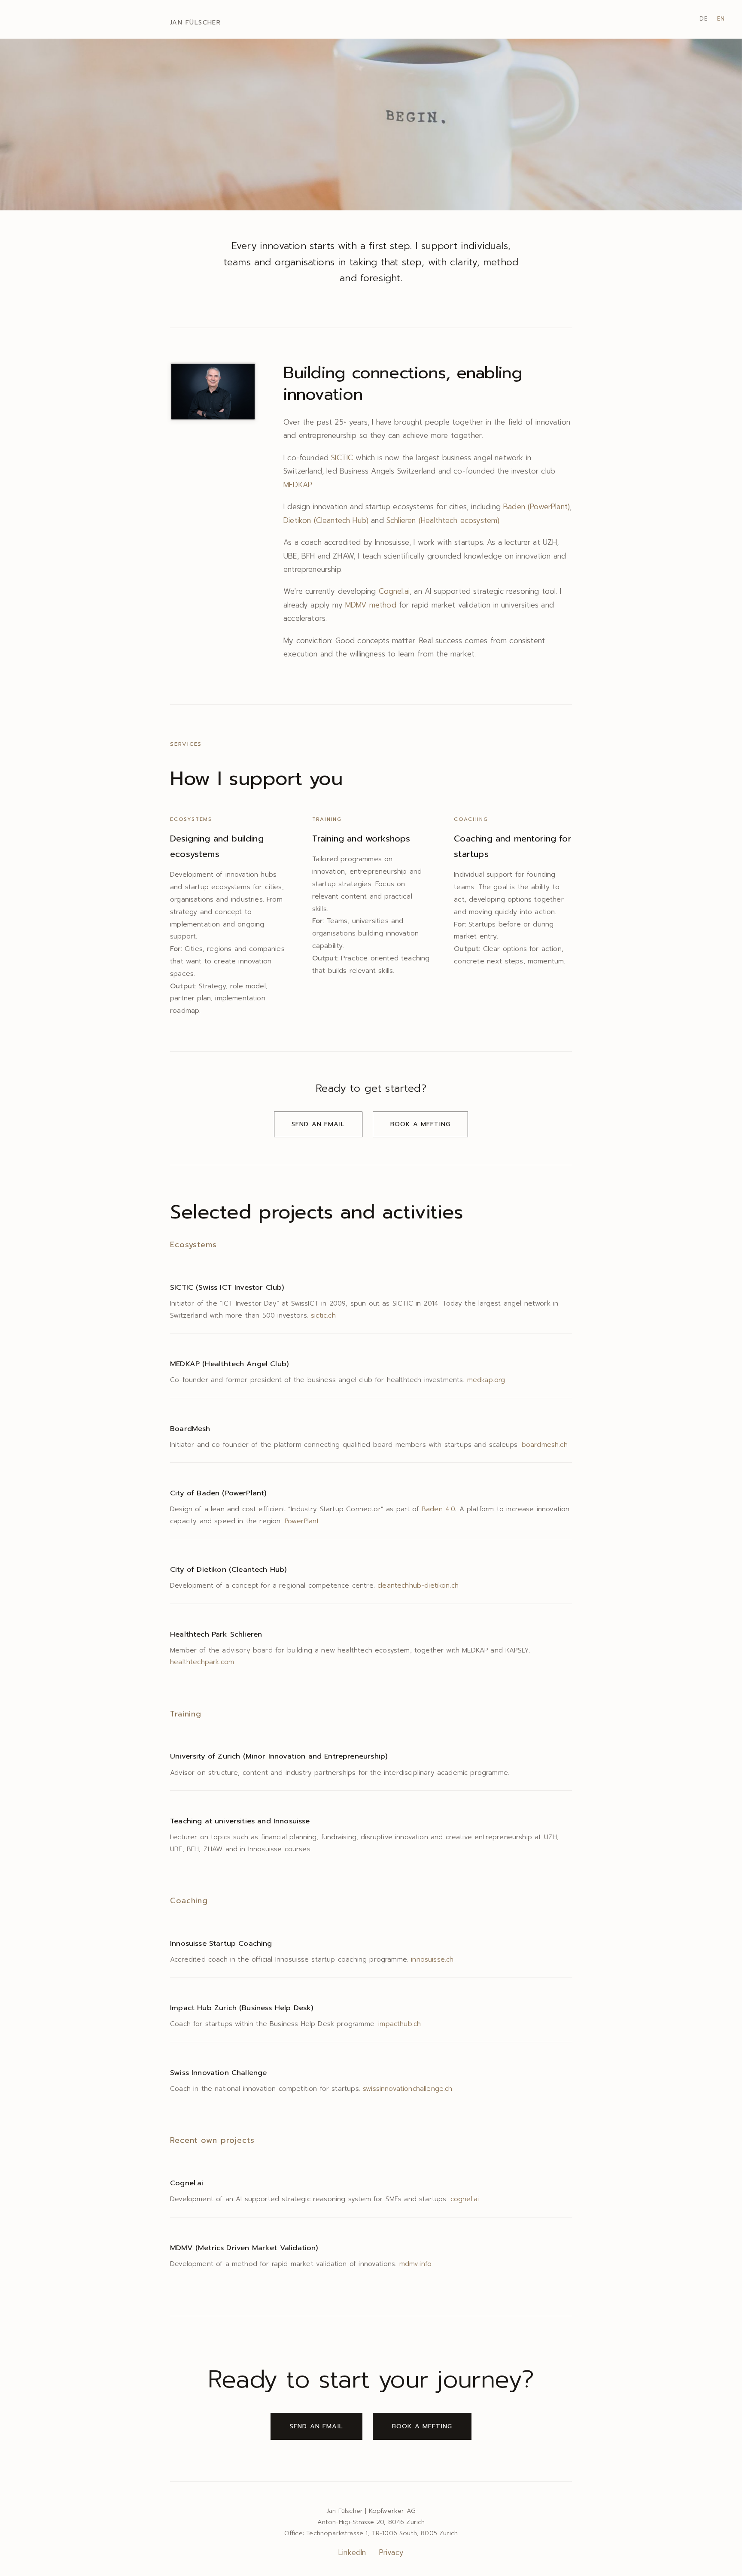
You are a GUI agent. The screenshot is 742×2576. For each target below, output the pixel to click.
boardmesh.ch (545, 1444)
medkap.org (486, 1380)
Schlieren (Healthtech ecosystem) (443, 520)
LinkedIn (352, 2552)
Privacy (391, 2552)
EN (721, 19)
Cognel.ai (394, 591)
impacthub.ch (400, 2024)
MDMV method (371, 605)
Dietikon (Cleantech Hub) (326, 520)
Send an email (318, 1124)
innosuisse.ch (432, 1959)
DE (704, 19)
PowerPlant (302, 1521)
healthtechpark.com (202, 1662)
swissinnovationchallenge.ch (408, 2088)
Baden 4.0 (439, 1509)
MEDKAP (298, 485)
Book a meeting (420, 1124)
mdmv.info (416, 2264)
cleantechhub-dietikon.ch (418, 1585)
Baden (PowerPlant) (537, 507)
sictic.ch (323, 1315)
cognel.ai (465, 2199)
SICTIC (342, 458)
